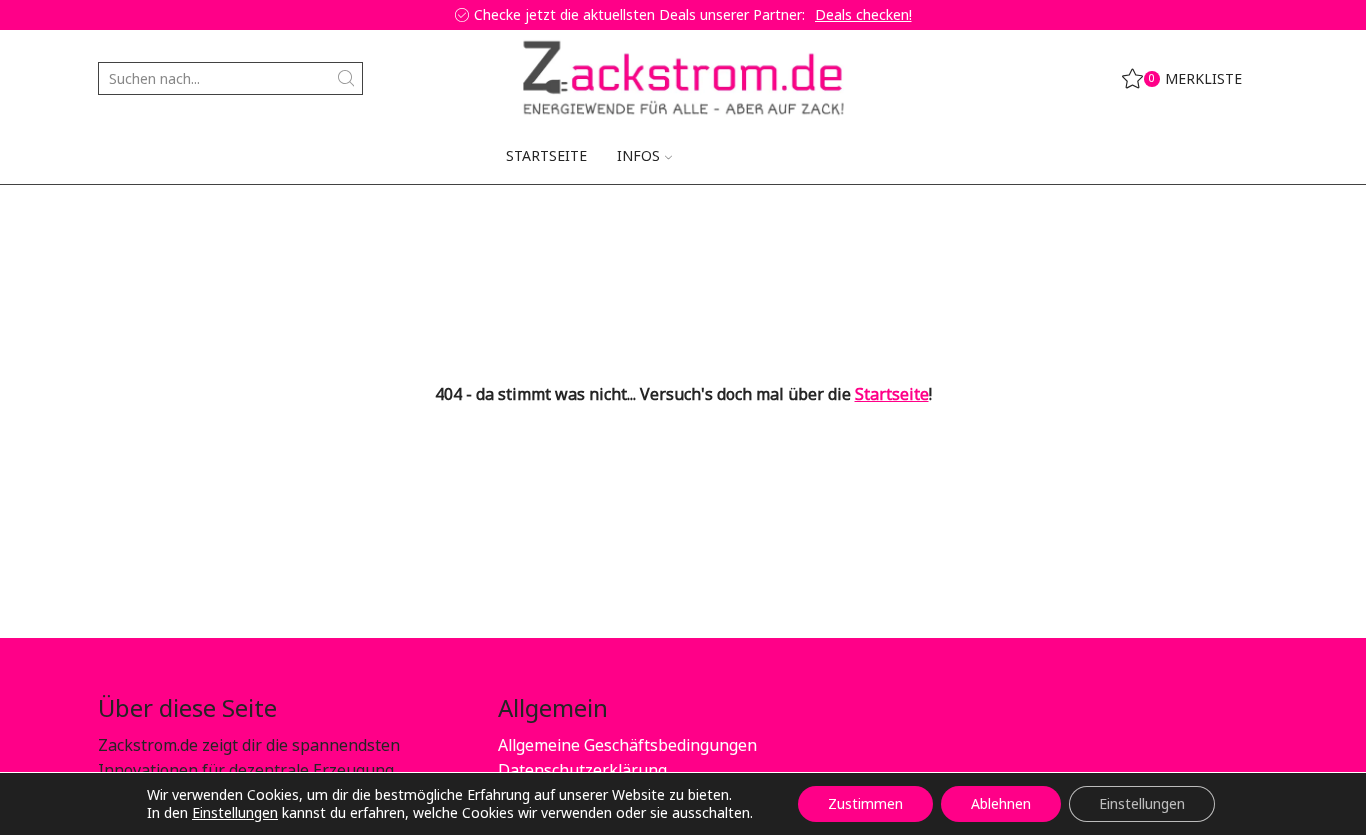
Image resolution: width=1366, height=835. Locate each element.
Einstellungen (235, 813)
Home (119, 215)
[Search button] (346, 78)
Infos (638, 155)
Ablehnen (1001, 803)
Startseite (546, 155)
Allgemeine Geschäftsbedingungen (627, 745)
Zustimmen (865, 803)
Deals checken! (863, 14)
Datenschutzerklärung (582, 770)
